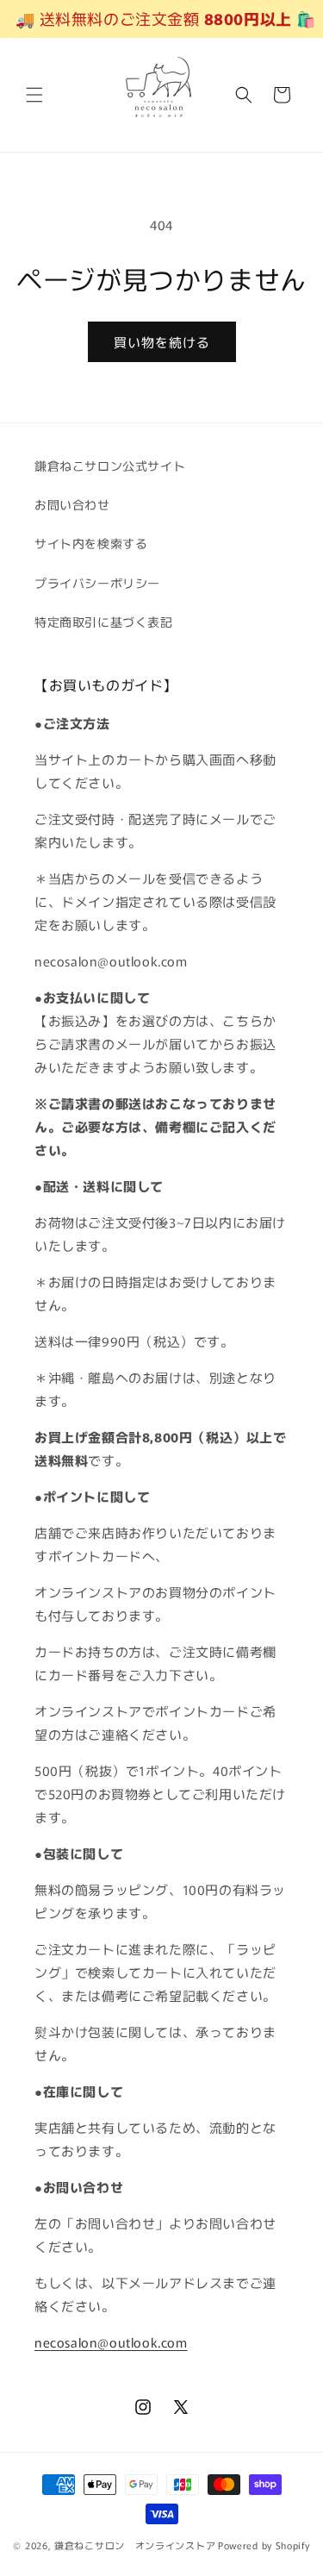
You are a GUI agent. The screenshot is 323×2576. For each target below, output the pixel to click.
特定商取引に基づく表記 (104, 622)
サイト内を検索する (91, 543)
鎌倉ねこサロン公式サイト (110, 466)
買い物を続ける (162, 342)
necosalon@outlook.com (111, 2342)
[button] (34, 95)
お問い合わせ (72, 504)
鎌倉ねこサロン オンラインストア (135, 2545)
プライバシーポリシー (97, 583)
